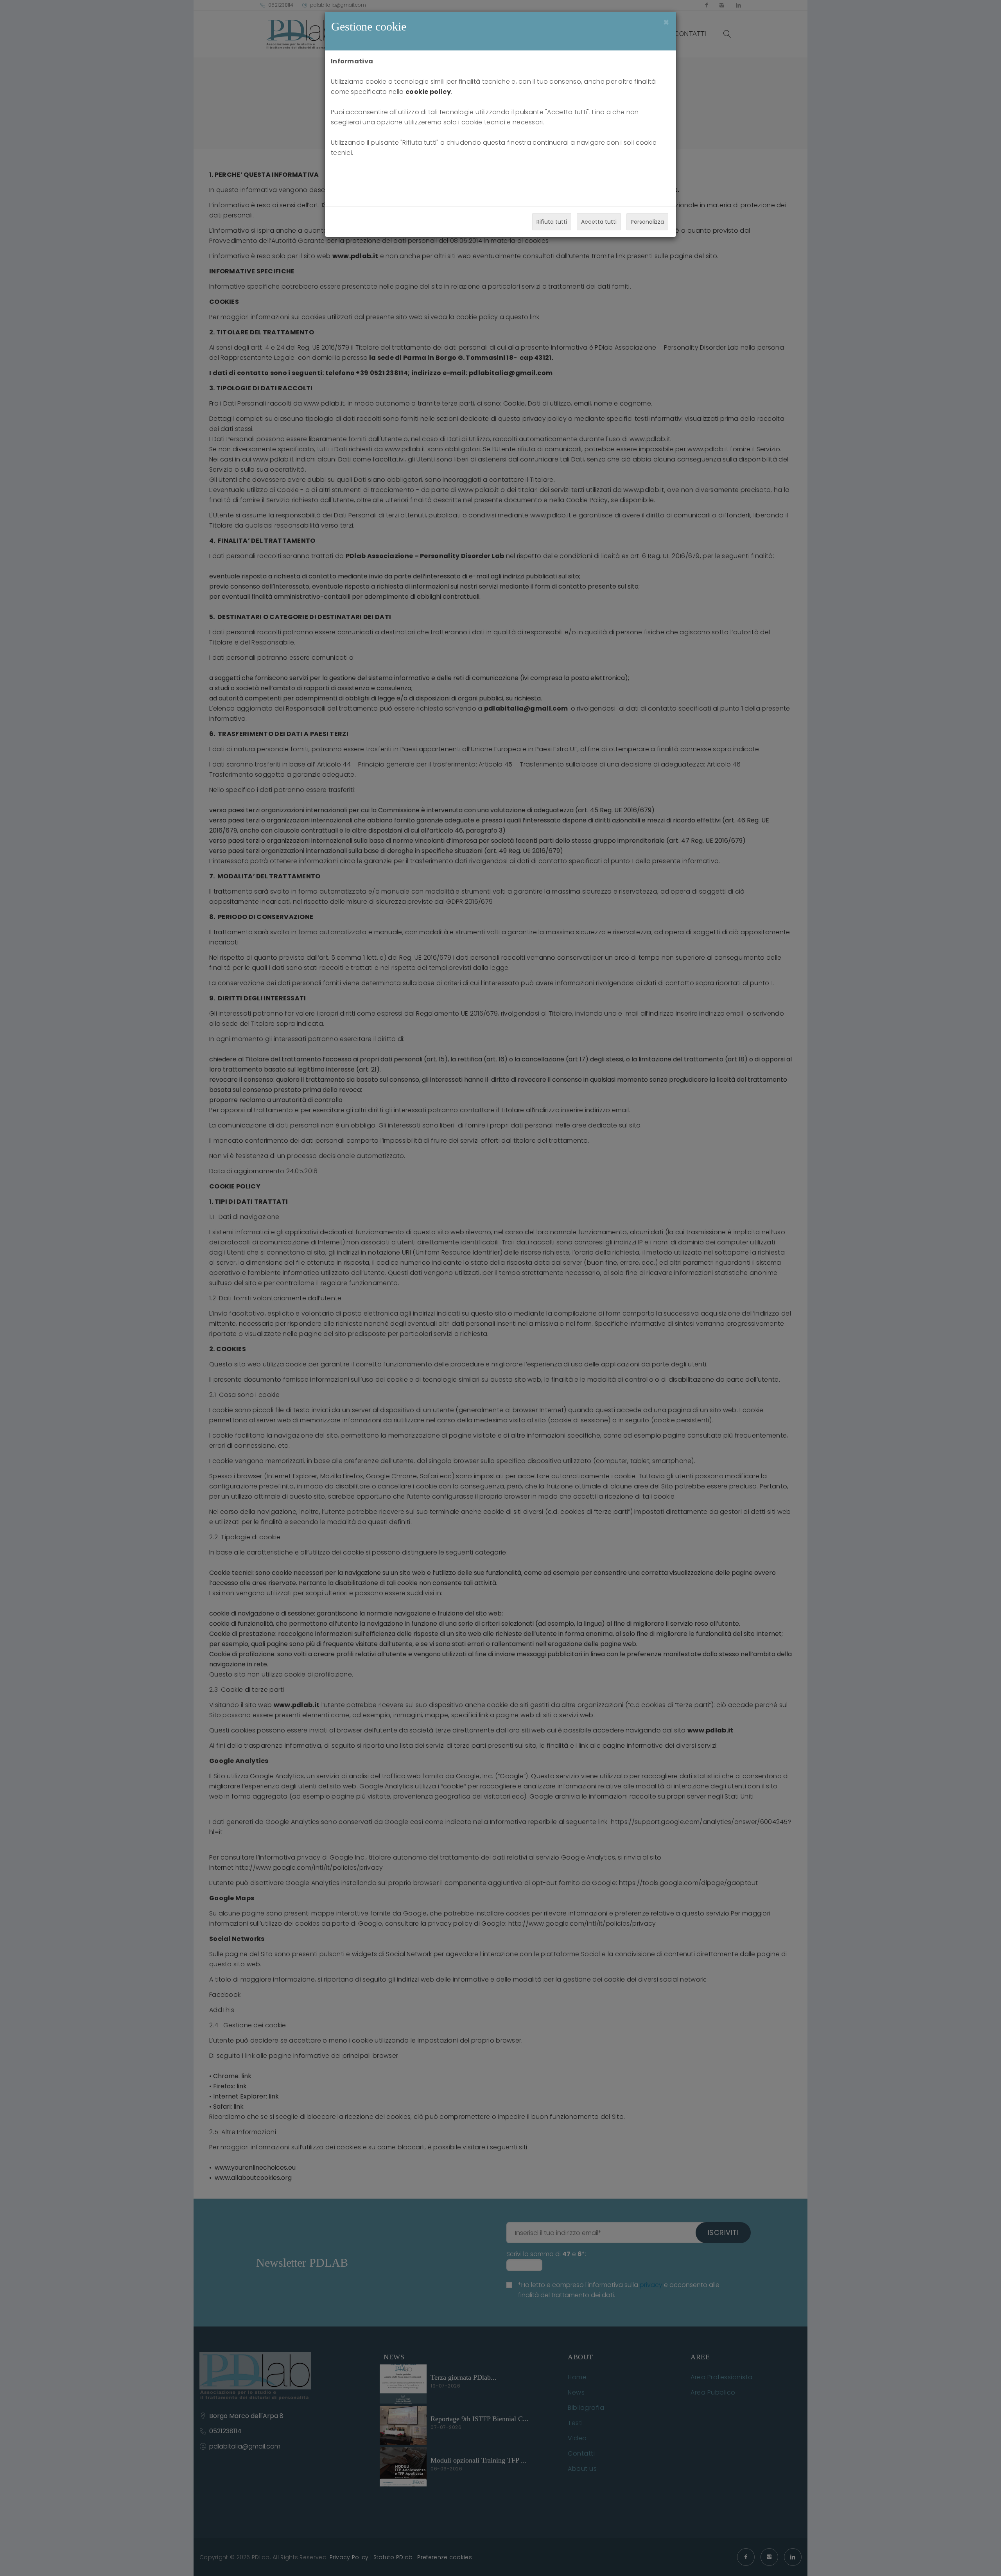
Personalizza (647, 222)
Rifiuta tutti (552, 222)
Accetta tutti (599, 222)
